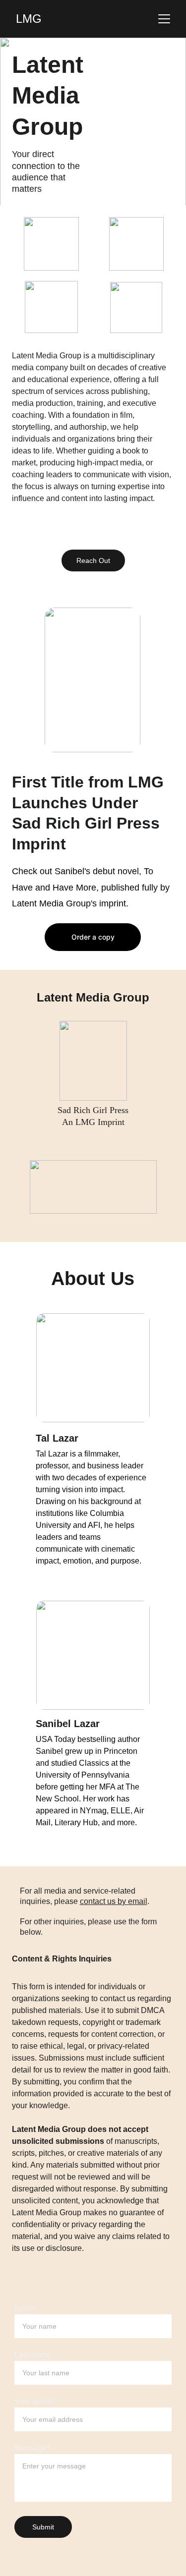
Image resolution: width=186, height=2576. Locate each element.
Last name (33, 2355)
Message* (32, 2448)
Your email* (35, 2401)
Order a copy (93, 937)
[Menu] (164, 19)
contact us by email (114, 1901)
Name (25, 2308)
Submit (43, 2527)
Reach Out (93, 560)
